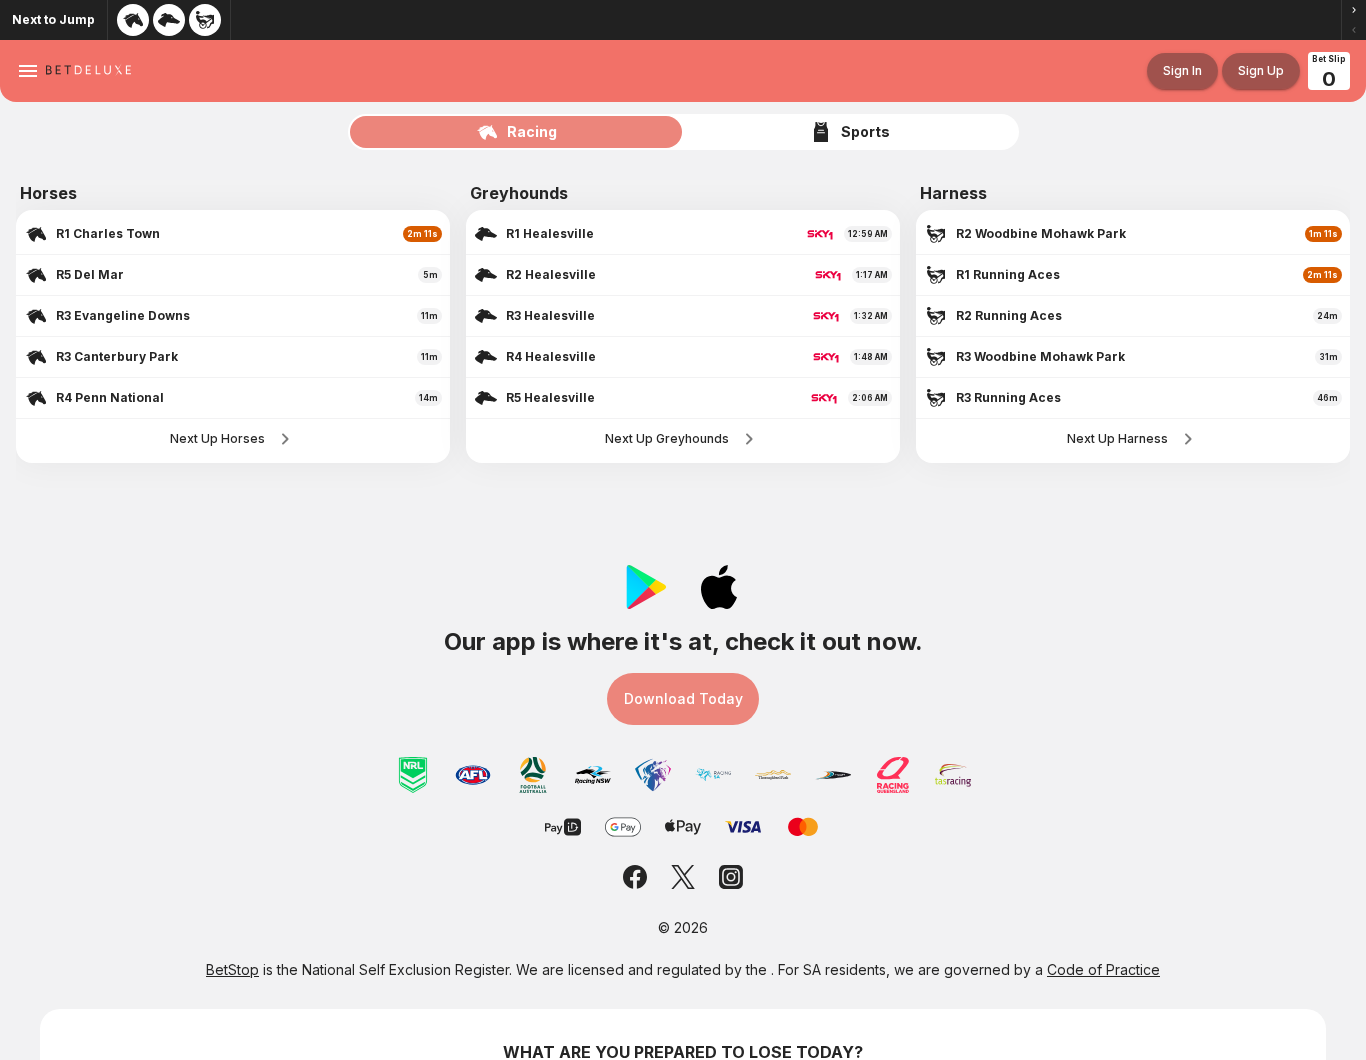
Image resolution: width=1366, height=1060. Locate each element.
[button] (1354, 10)
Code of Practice (1103, 969)
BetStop (232, 969)
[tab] (517, 132)
